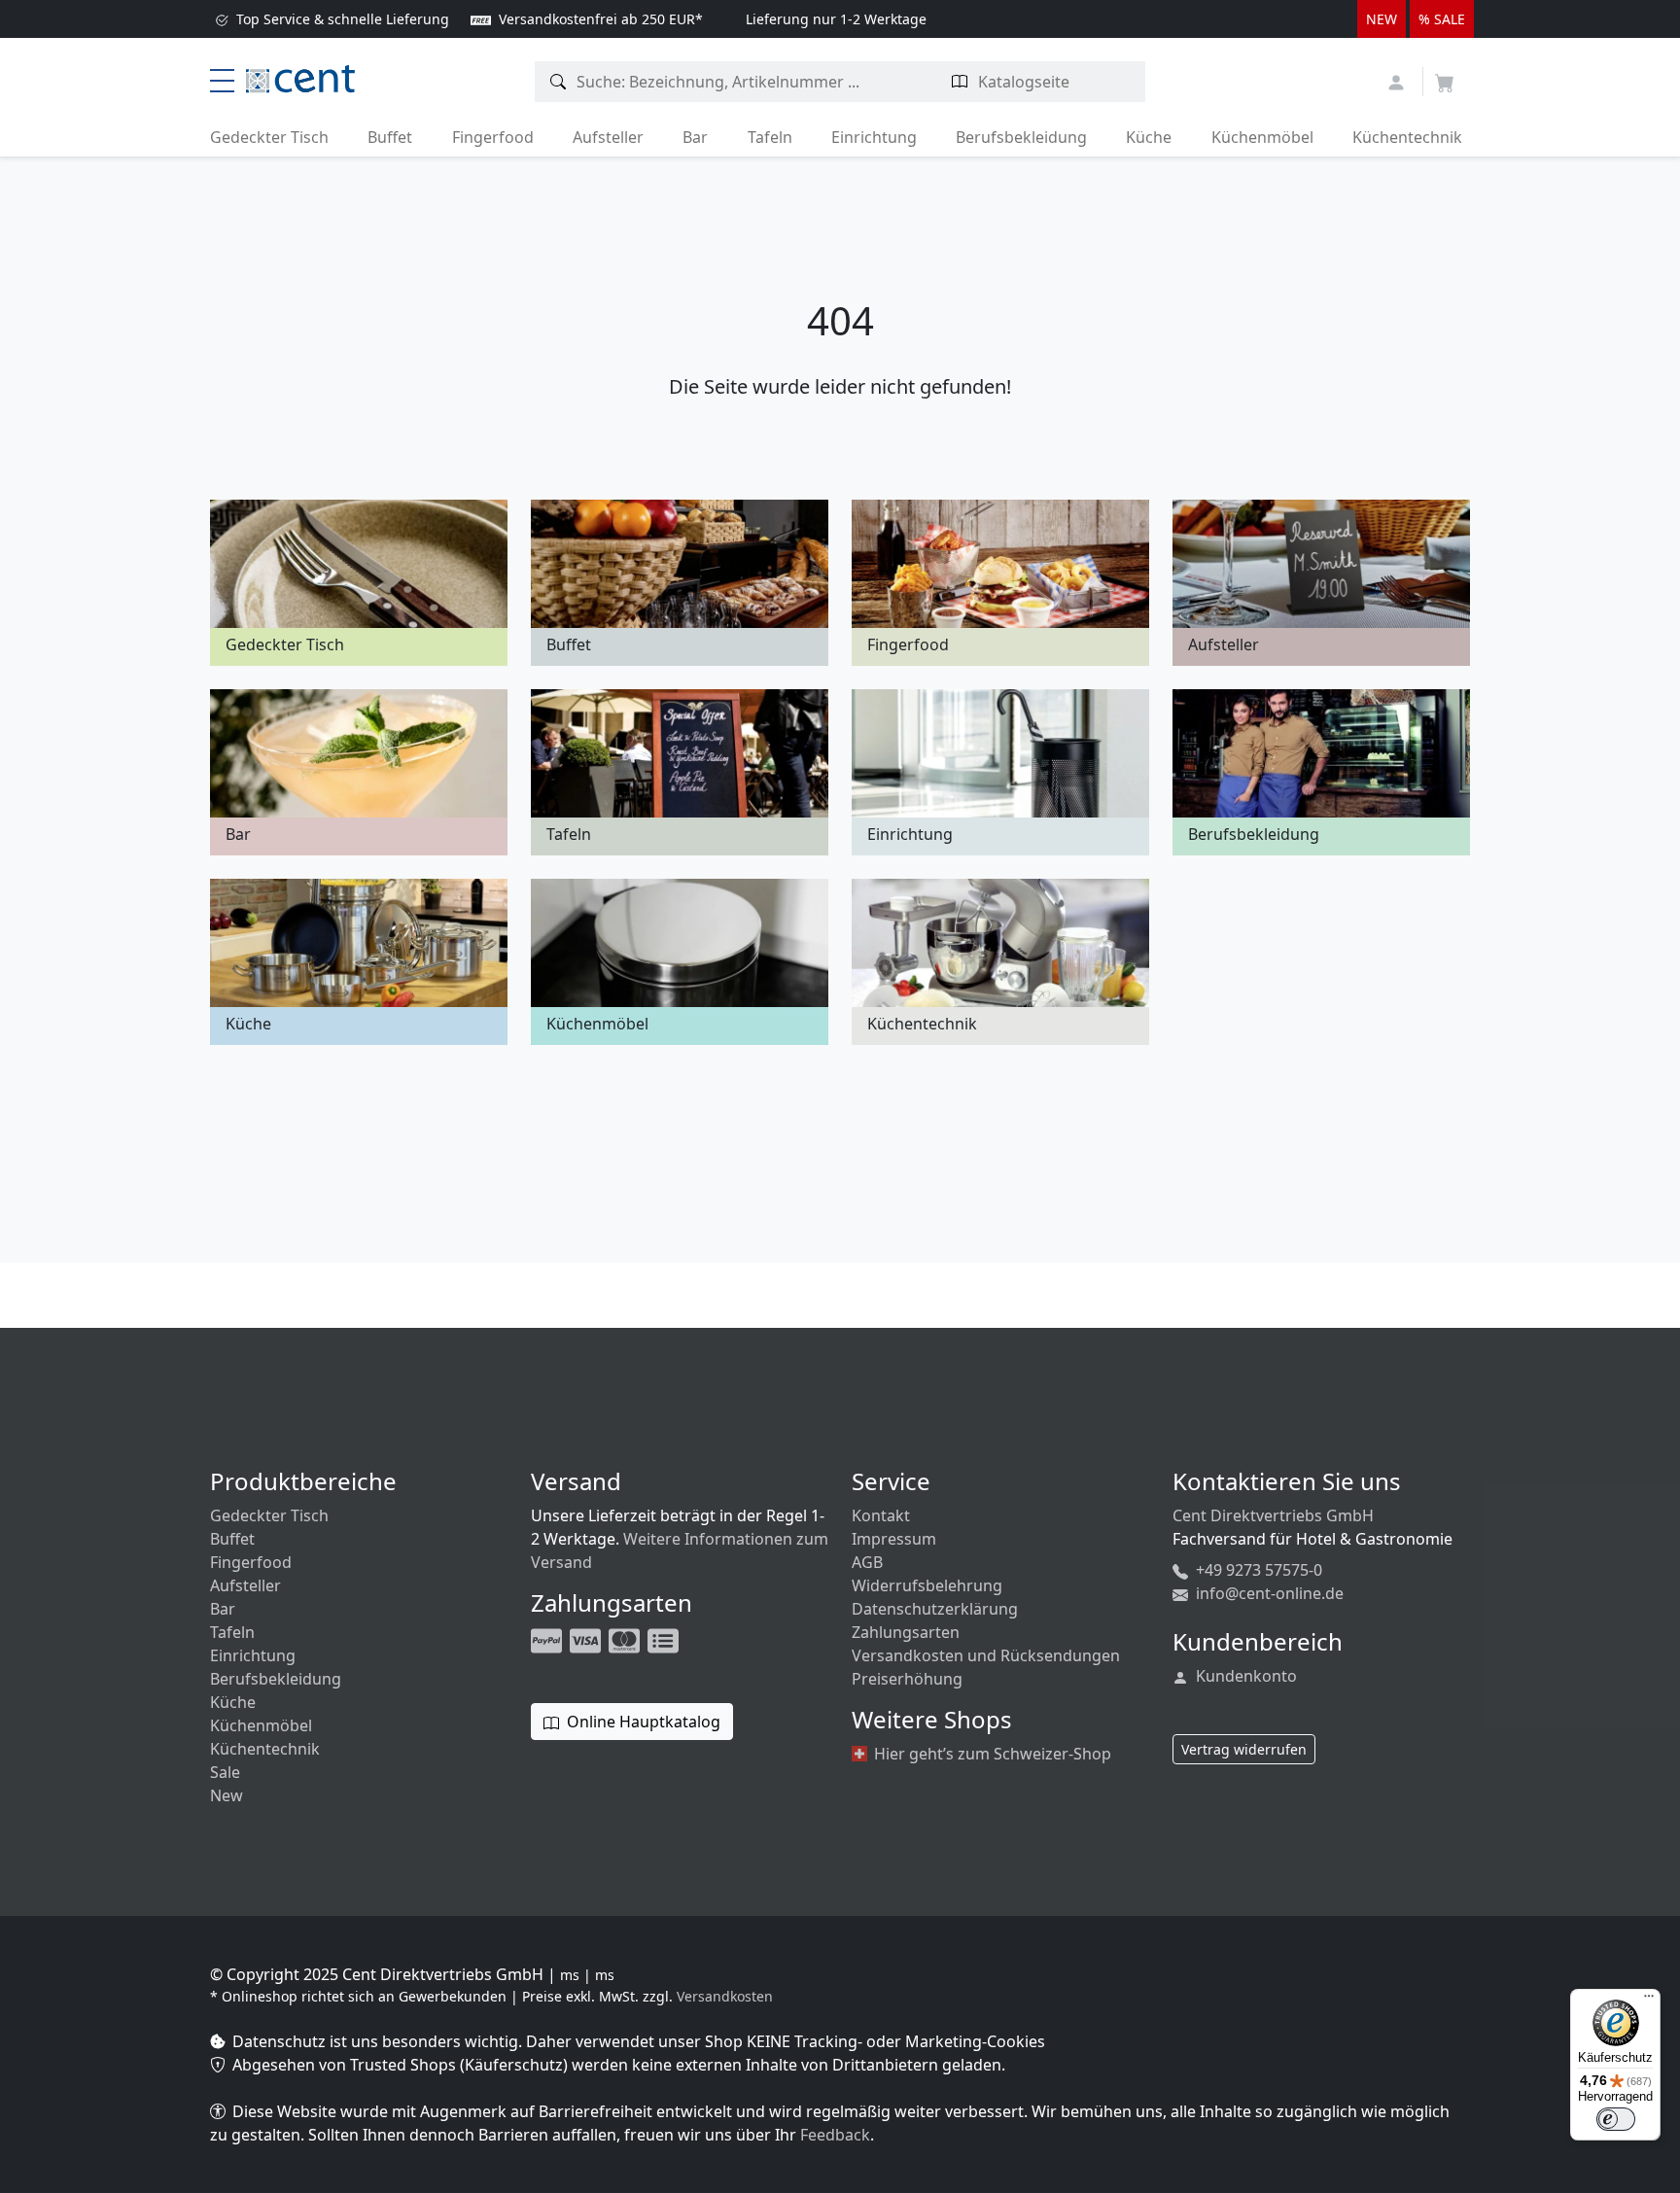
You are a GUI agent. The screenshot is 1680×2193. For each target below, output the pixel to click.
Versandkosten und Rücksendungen (986, 1655)
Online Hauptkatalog (642, 1722)
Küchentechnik (1407, 137)
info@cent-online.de (1268, 1593)
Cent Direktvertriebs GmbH (1273, 1515)
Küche (1149, 137)
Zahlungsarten (906, 1632)
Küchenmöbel (1262, 137)
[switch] (1616, 2119)
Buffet (390, 137)
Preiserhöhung (907, 1679)
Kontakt (881, 1515)
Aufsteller (608, 137)
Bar (695, 137)
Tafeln (770, 137)
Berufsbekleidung (1021, 137)
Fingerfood (493, 137)
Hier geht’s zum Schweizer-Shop (991, 1754)
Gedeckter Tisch (269, 137)
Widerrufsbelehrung (927, 1585)
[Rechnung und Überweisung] (665, 1639)
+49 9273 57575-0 (1257, 1570)
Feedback (835, 2135)
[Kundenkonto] (1399, 80)
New (227, 1795)
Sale (225, 1772)
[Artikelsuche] (559, 82)
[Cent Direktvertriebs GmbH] (300, 77)
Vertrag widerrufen (1244, 1749)
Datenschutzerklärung (935, 1609)
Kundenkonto (1244, 1676)
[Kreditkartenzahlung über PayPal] (587, 1639)
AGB (867, 1562)
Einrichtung (874, 137)
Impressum (894, 1539)
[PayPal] (548, 1639)
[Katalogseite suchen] (960, 82)
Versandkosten (725, 1996)
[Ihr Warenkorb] (1445, 77)
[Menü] (1649, 2001)
